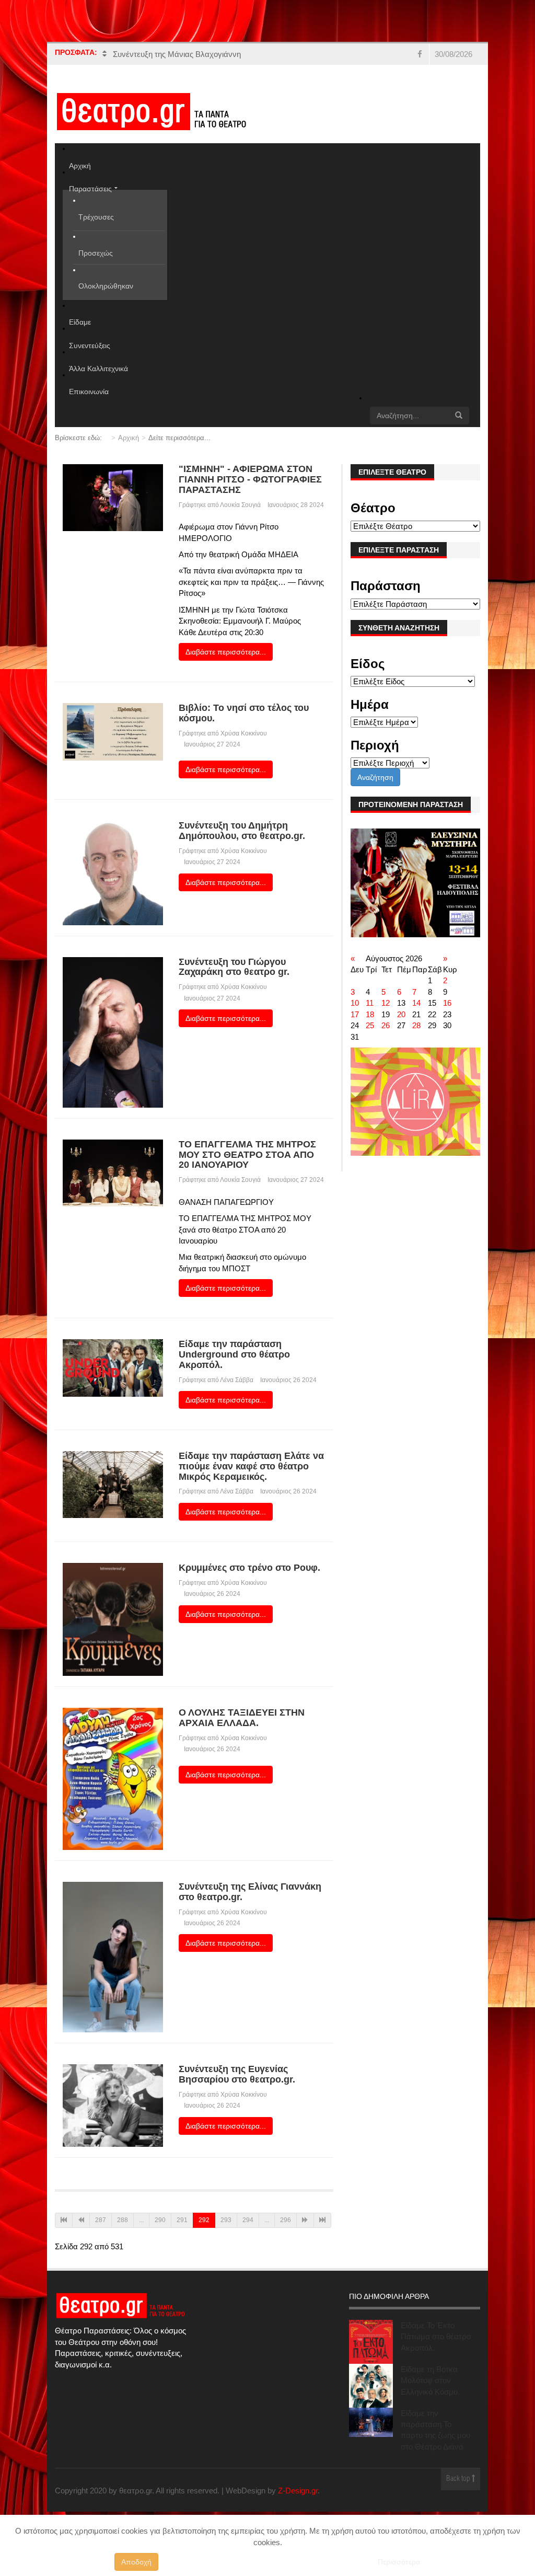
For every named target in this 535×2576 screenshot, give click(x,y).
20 (401, 1014)
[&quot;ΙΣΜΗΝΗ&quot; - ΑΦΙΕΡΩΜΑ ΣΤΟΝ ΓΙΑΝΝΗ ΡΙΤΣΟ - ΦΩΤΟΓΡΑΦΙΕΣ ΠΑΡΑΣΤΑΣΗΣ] (113, 497)
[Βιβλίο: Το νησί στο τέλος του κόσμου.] (113, 731)
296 (286, 2220)
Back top (459, 2479)
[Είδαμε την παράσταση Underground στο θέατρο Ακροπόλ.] (113, 1367)
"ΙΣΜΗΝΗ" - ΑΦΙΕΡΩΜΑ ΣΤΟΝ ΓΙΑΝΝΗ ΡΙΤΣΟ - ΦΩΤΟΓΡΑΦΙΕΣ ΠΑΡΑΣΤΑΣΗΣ (250, 479)
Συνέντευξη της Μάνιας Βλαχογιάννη (177, 54)
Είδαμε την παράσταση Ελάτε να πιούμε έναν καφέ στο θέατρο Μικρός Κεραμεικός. (251, 1466)
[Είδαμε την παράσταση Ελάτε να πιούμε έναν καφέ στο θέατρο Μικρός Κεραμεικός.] (113, 1484)
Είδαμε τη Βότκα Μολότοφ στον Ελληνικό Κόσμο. (430, 2380)
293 (226, 2220)
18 (370, 1014)
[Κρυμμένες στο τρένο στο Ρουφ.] (113, 1619)
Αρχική (129, 438)
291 (182, 2220)
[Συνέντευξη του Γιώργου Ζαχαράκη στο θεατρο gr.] (113, 1032)
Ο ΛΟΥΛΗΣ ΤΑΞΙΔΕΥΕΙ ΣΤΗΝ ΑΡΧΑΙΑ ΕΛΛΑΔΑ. (242, 1718)
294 (248, 2220)
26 (386, 1025)
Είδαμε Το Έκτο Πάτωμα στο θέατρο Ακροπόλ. (436, 2337)
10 (355, 1003)
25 (370, 1025)
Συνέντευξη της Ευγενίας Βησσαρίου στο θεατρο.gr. (237, 2074)
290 (160, 2220)
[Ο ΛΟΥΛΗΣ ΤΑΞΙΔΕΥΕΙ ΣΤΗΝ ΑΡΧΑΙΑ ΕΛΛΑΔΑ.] (113, 1778)
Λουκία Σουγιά (240, 505)
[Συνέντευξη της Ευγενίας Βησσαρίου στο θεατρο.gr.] (113, 2105)
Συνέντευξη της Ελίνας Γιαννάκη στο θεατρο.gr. (250, 1892)
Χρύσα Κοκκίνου (244, 733)
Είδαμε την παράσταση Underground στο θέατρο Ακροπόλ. (234, 1354)
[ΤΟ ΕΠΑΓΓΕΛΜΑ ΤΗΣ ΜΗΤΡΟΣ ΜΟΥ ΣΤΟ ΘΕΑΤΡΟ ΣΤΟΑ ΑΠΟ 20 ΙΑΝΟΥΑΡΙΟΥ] (113, 1172)
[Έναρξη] (64, 2220)
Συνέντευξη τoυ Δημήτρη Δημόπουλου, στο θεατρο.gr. (242, 831)
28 (416, 1025)
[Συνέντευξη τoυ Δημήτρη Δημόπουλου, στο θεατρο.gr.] (113, 872)
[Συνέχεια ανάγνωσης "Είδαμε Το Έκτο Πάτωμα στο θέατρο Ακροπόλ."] (371, 2342)
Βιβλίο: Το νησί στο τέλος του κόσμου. (244, 713)
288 (123, 2220)
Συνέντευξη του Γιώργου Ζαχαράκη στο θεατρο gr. (234, 967)
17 (355, 1014)
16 (447, 1003)
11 (370, 1003)
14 (416, 1003)
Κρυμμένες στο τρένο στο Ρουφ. (249, 1568)
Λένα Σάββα (237, 1380)
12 (386, 1003)
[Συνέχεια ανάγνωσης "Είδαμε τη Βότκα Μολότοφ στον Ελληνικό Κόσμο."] (371, 2386)
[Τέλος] (322, 2220)
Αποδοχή (136, 2562)
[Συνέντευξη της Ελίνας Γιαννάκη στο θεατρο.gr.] (113, 1956)
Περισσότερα (399, 2562)
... (141, 2220)
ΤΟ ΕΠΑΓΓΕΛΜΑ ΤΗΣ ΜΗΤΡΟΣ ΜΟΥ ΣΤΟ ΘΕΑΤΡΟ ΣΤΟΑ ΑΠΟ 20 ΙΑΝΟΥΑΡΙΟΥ (247, 1155)
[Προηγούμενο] (81, 2220)
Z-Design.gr (298, 2491)
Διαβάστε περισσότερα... (226, 652)
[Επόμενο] (305, 2220)
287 (101, 2220)
